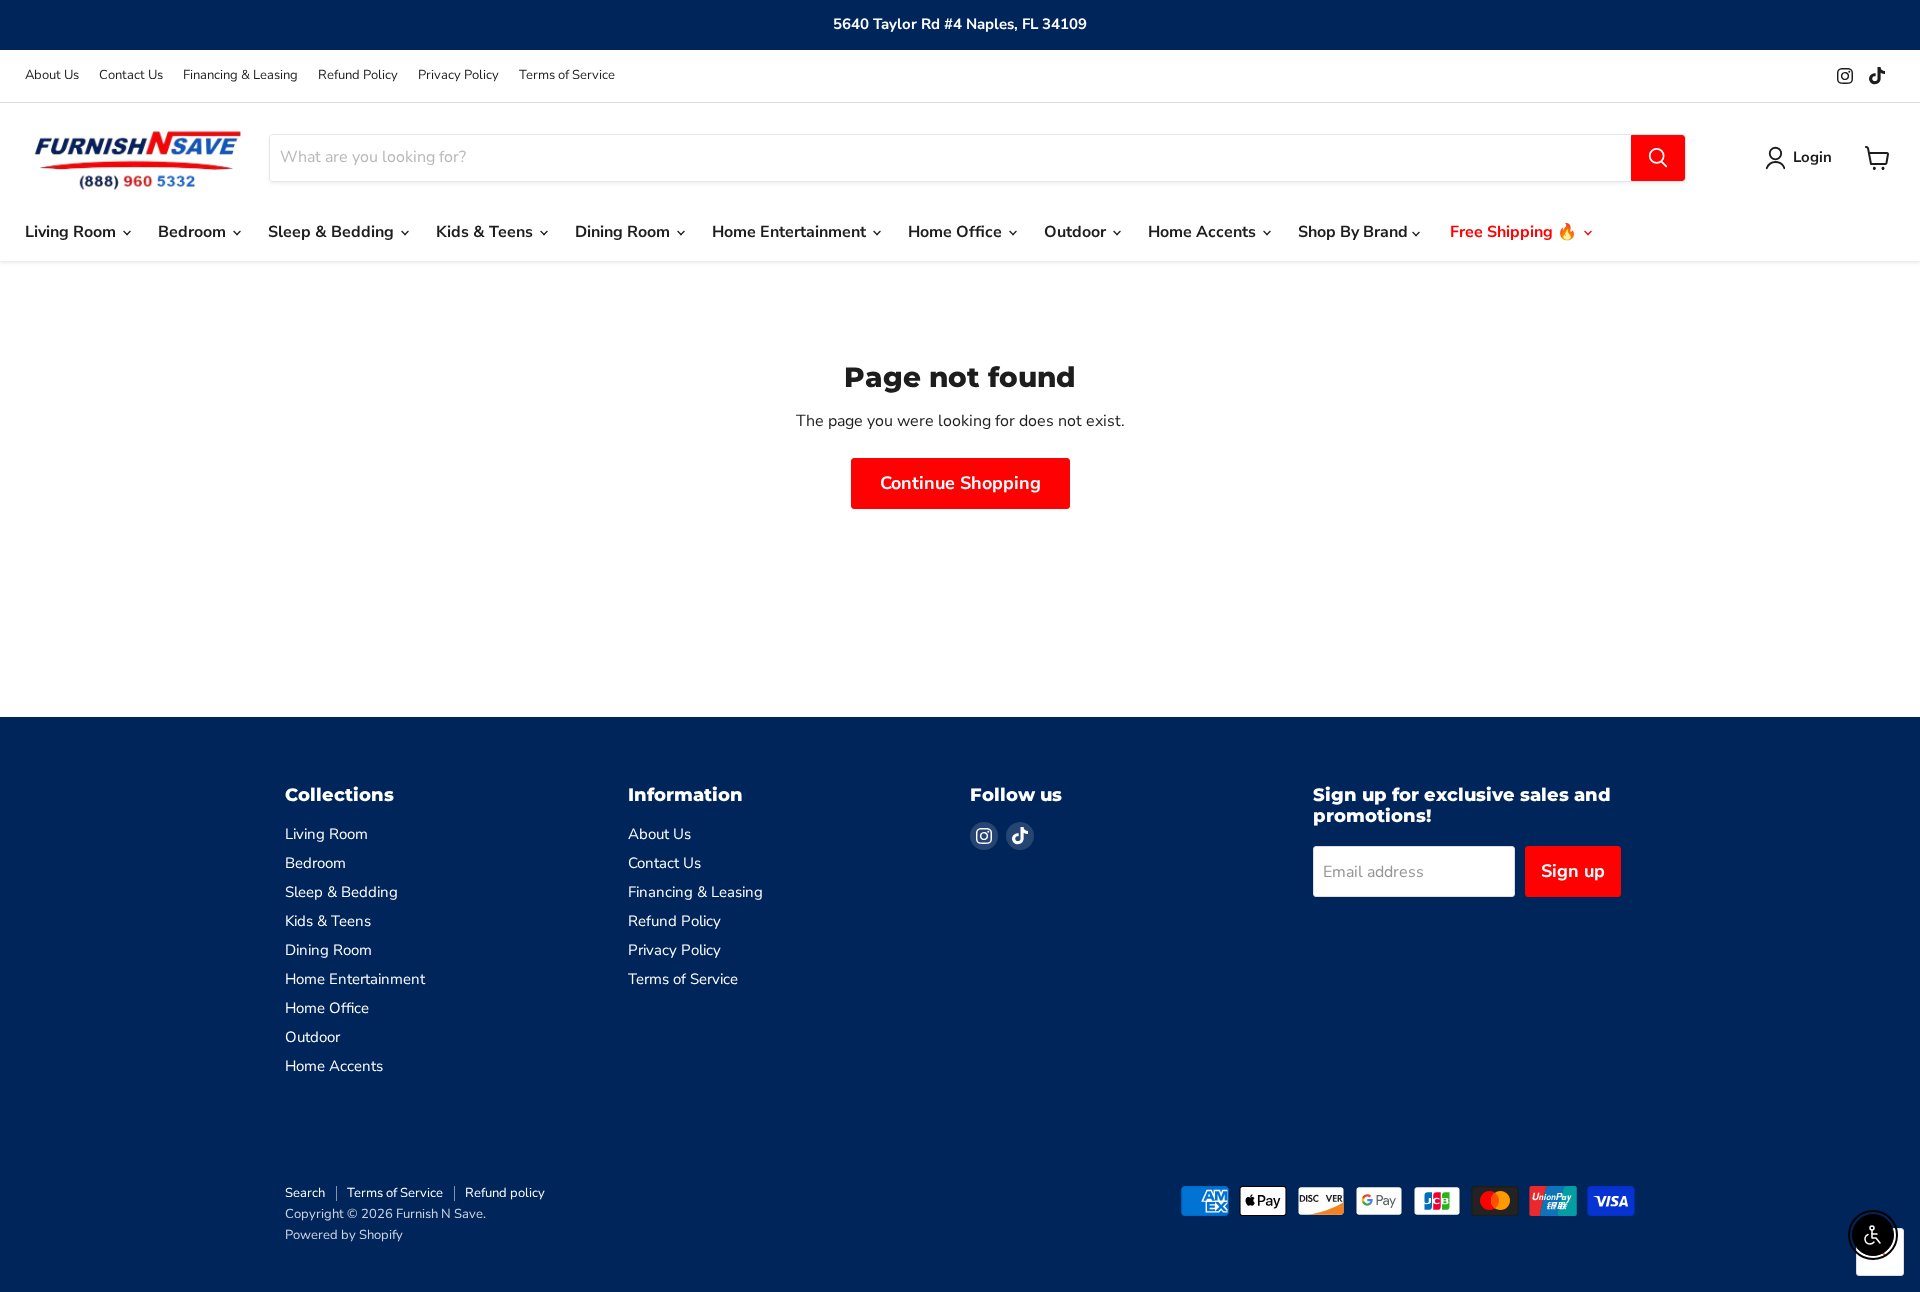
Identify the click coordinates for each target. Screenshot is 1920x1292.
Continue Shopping (960, 483)
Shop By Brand (1355, 232)
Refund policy (505, 1193)
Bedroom (194, 232)
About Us (52, 75)
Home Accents (1204, 232)
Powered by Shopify (344, 1235)
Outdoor (1077, 232)
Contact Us (131, 75)
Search (305, 1193)
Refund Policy (358, 75)
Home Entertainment (791, 232)
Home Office (957, 232)
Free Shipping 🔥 (1515, 232)
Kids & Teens (486, 232)
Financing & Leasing (240, 75)
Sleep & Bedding (333, 232)
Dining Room (624, 232)
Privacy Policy (458, 75)
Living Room (72, 232)
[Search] (1658, 158)
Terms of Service (567, 75)
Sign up (1573, 871)
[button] (1802, 158)
